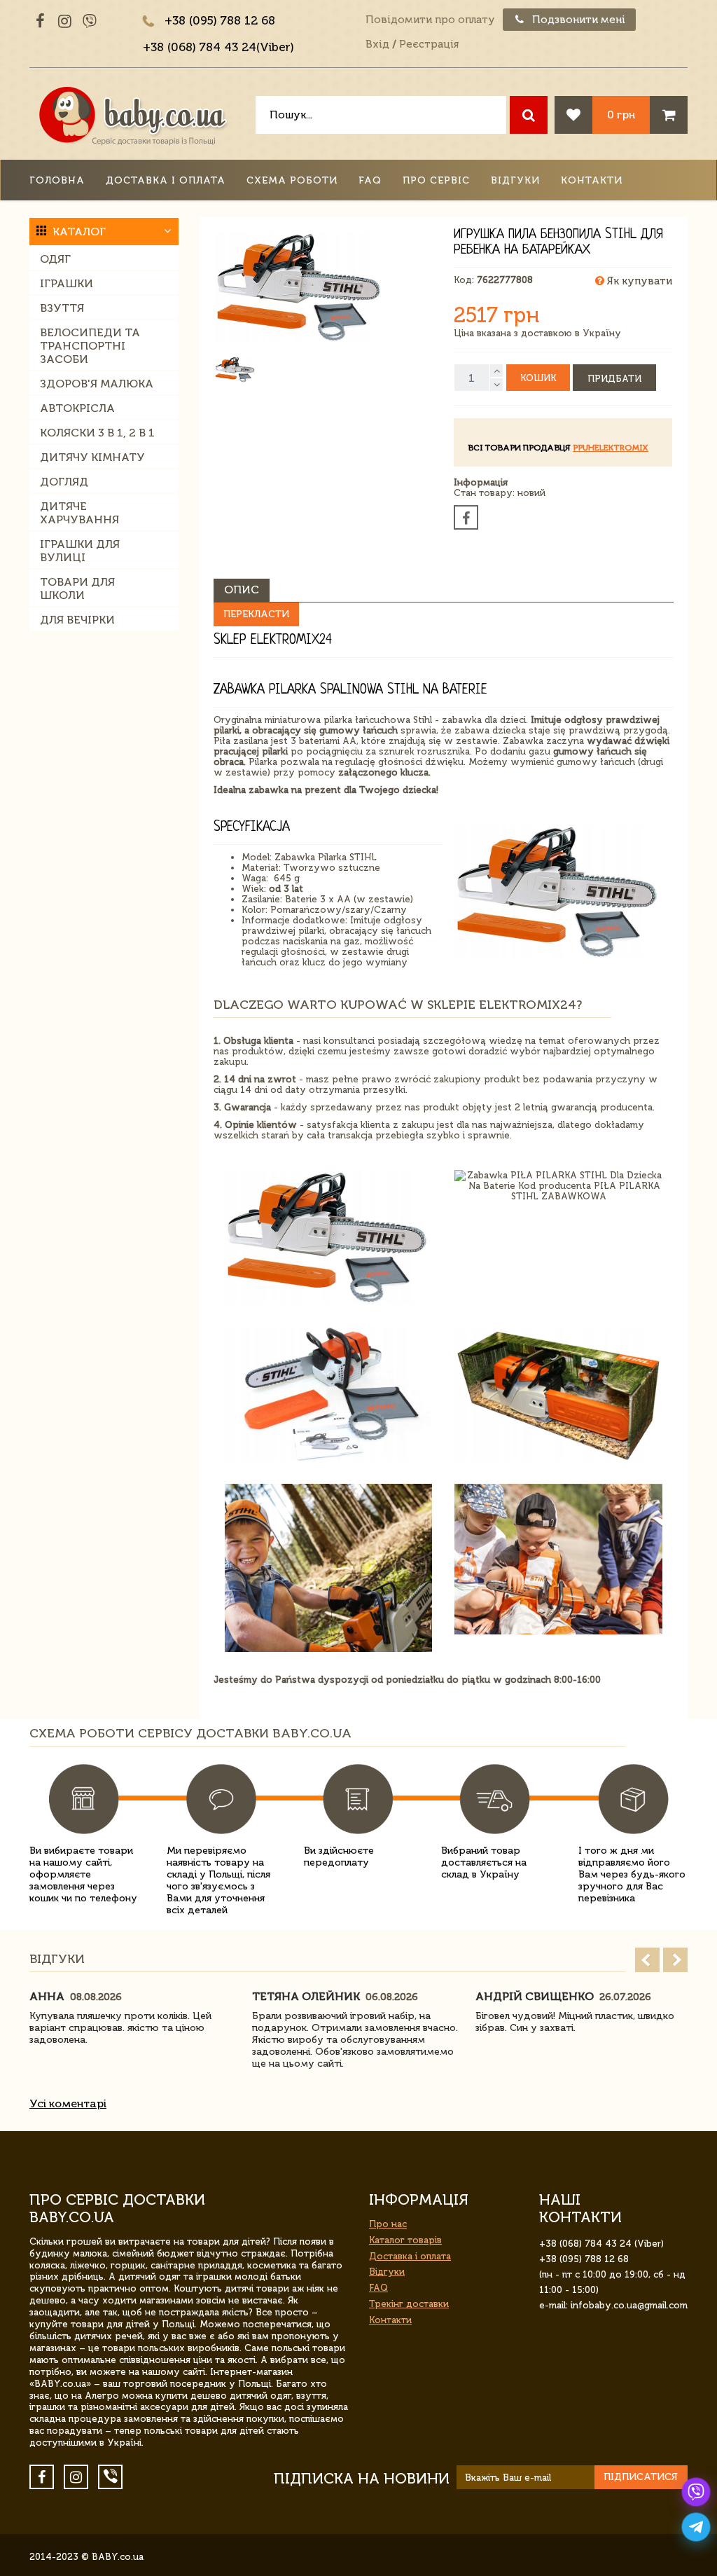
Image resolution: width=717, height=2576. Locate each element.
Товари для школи (77, 588)
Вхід (377, 44)
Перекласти (256, 614)
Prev (647, 1960)
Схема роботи (292, 180)
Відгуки (515, 180)
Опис (242, 590)
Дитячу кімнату (92, 457)
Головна (57, 180)
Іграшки (67, 283)
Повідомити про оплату (430, 20)
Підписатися (641, 2477)
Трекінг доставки (409, 2304)
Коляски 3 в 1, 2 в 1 (97, 433)
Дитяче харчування (79, 513)
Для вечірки (77, 620)
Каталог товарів (405, 2240)
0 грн (621, 115)
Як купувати (638, 281)
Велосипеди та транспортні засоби (90, 346)
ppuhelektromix (611, 448)
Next (675, 1960)
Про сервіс (436, 180)
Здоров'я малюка (97, 384)
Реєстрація (429, 44)
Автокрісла (77, 408)
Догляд (64, 482)
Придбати (614, 379)
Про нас (388, 2224)
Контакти (592, 180)
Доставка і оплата (166, 180)
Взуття (62, 308)
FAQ (370, 180)
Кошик (538, 378)
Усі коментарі (68, 2103)
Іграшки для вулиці (80, 551)
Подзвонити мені (577, 20)
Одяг (55, 259)
